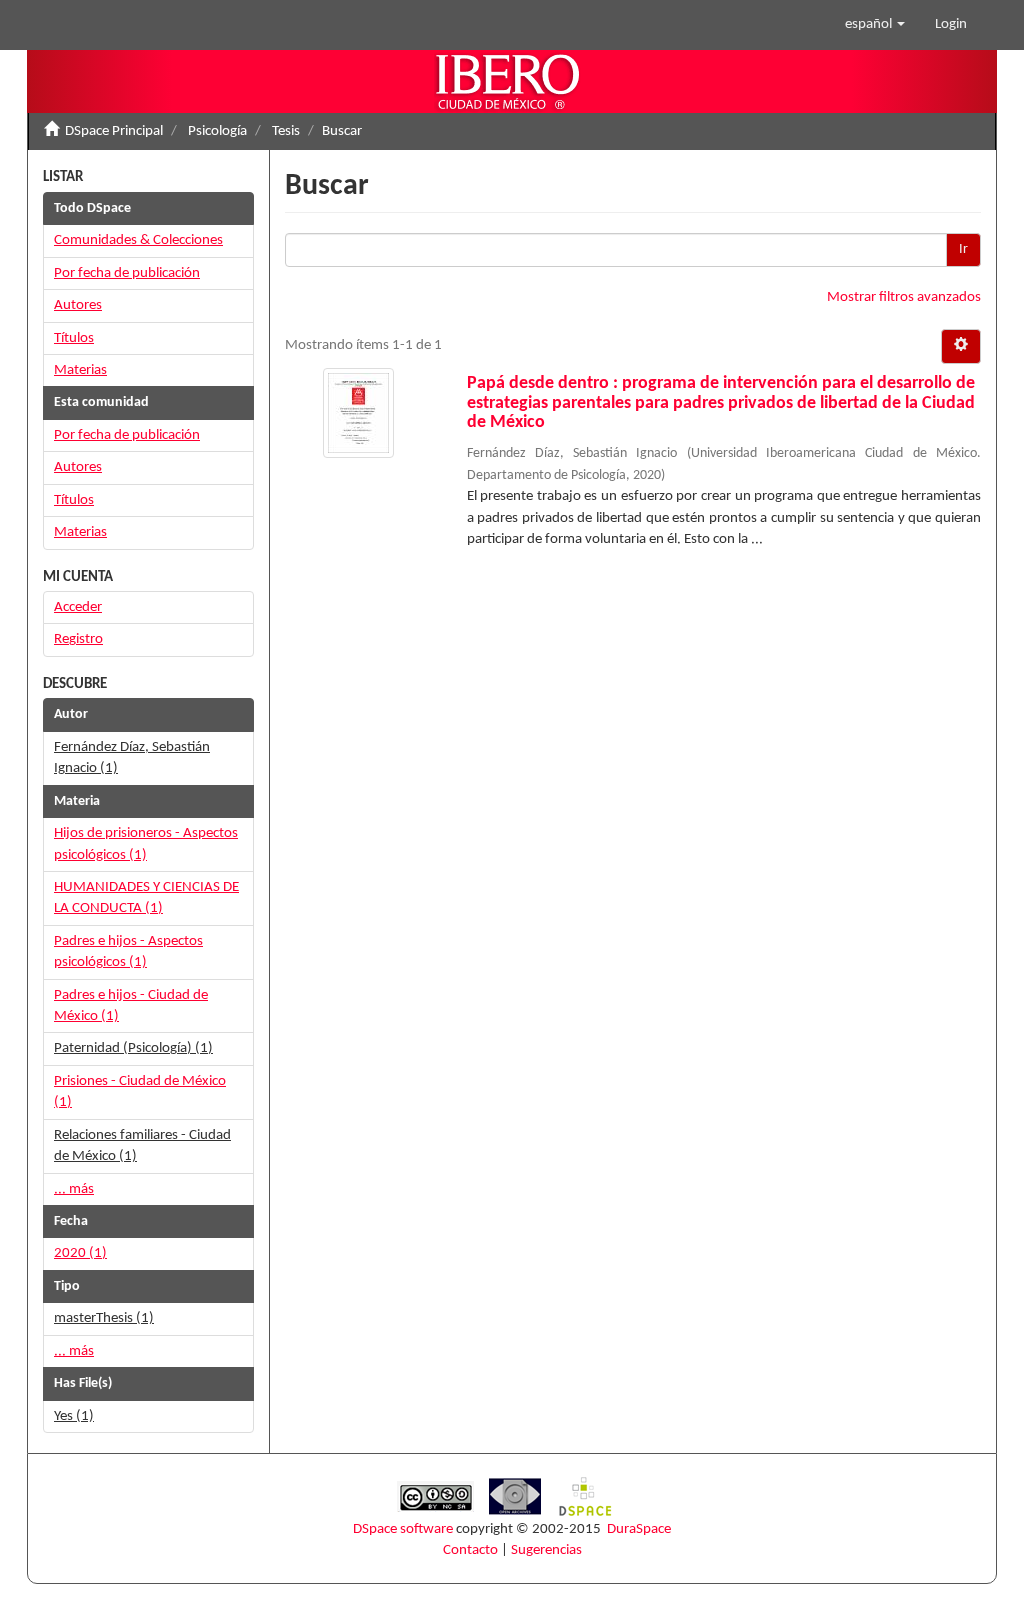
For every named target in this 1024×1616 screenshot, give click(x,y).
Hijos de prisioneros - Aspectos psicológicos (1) (146, 844)
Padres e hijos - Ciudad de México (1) (131, 1006)
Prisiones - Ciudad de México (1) (140, 1092)
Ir (963, 249)
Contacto (470, 1550)
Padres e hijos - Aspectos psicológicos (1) (128, 952)
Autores (78, 305)
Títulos (74, 338)
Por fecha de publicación (127, 273)
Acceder (78, 607)
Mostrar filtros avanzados (904, 297)
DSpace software (403, 1529)
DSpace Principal (114, 131)
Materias (80, 370)
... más (74, 1189)
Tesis (286, 131)
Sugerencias (546, 1550)
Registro (78, 639)
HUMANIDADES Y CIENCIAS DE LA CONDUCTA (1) (146, 898)
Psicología (217, 131)
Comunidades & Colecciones (138, 240)
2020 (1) (80, 1253)
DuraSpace (639, 1529)
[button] (875, 25)
